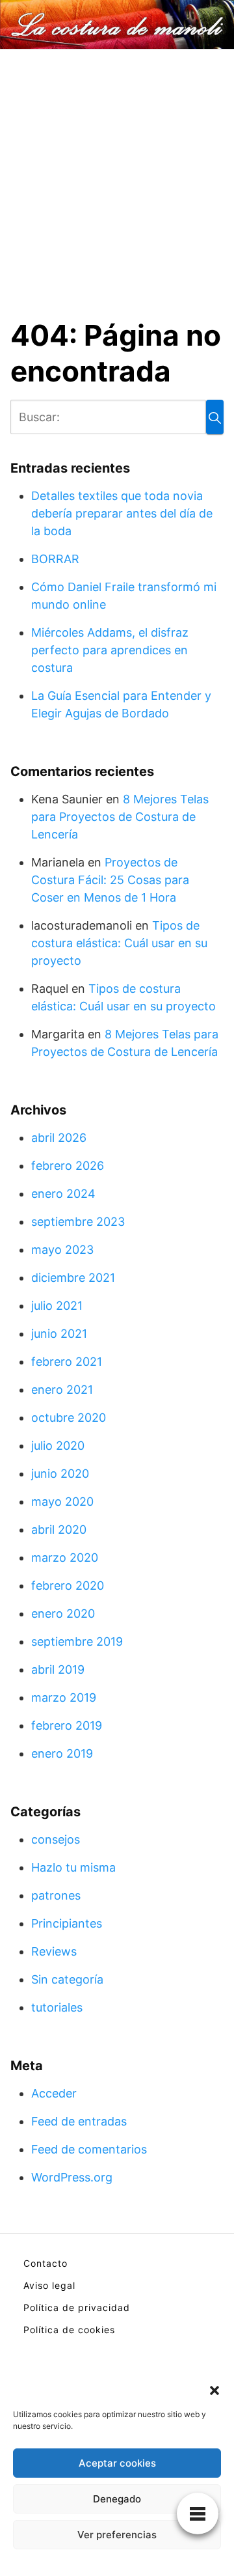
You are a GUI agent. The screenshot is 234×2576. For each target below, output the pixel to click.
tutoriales (57, 2007)
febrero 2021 (67, 1362)
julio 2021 (57, 1306)
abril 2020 (59, 1530)
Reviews (54, 1951)
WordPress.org (72, 2177)
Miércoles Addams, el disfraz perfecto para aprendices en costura (110, 650)
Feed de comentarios (89, 2149)
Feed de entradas (79, 2121)
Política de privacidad (77, 2307)
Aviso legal (49, 2285)
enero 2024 (63, 1194)
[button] (214, 2389)
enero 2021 (62, 1390)
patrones (56, 1895)
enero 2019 (62, 1753)
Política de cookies (69, 2330)
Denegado (117, 2499)
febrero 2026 (68, 1166)
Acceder (54, 2093)
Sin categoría (67, 1979)
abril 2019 (58, 1669)
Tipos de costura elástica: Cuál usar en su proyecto (119, 943)
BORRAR (55, 559)
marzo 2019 (64, 1697)
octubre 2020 (69, 1418)
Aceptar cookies (117, 2463)
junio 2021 (59, 1334)
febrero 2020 (68, 1586)
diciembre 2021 (73, 1278)
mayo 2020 (62, 1502)
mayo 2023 (62, 1250)
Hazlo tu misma (73, 1867)
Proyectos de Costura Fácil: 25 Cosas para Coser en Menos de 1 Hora (110, 880)
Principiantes (67, 1923)
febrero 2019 (67, 1725)
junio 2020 (60, 1474)
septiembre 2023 (78, 1222)
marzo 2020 (65, 1558)
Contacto (45, 2263)
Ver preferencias (117, 2535)
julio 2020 (58, 1446)
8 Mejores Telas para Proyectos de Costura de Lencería (120, 817)
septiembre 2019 (77, 1641)
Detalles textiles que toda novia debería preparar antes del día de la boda (122, 513)
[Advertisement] (117, 173)
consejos (56, 1839)
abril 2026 (59, 1138)
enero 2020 (63, 1613)
